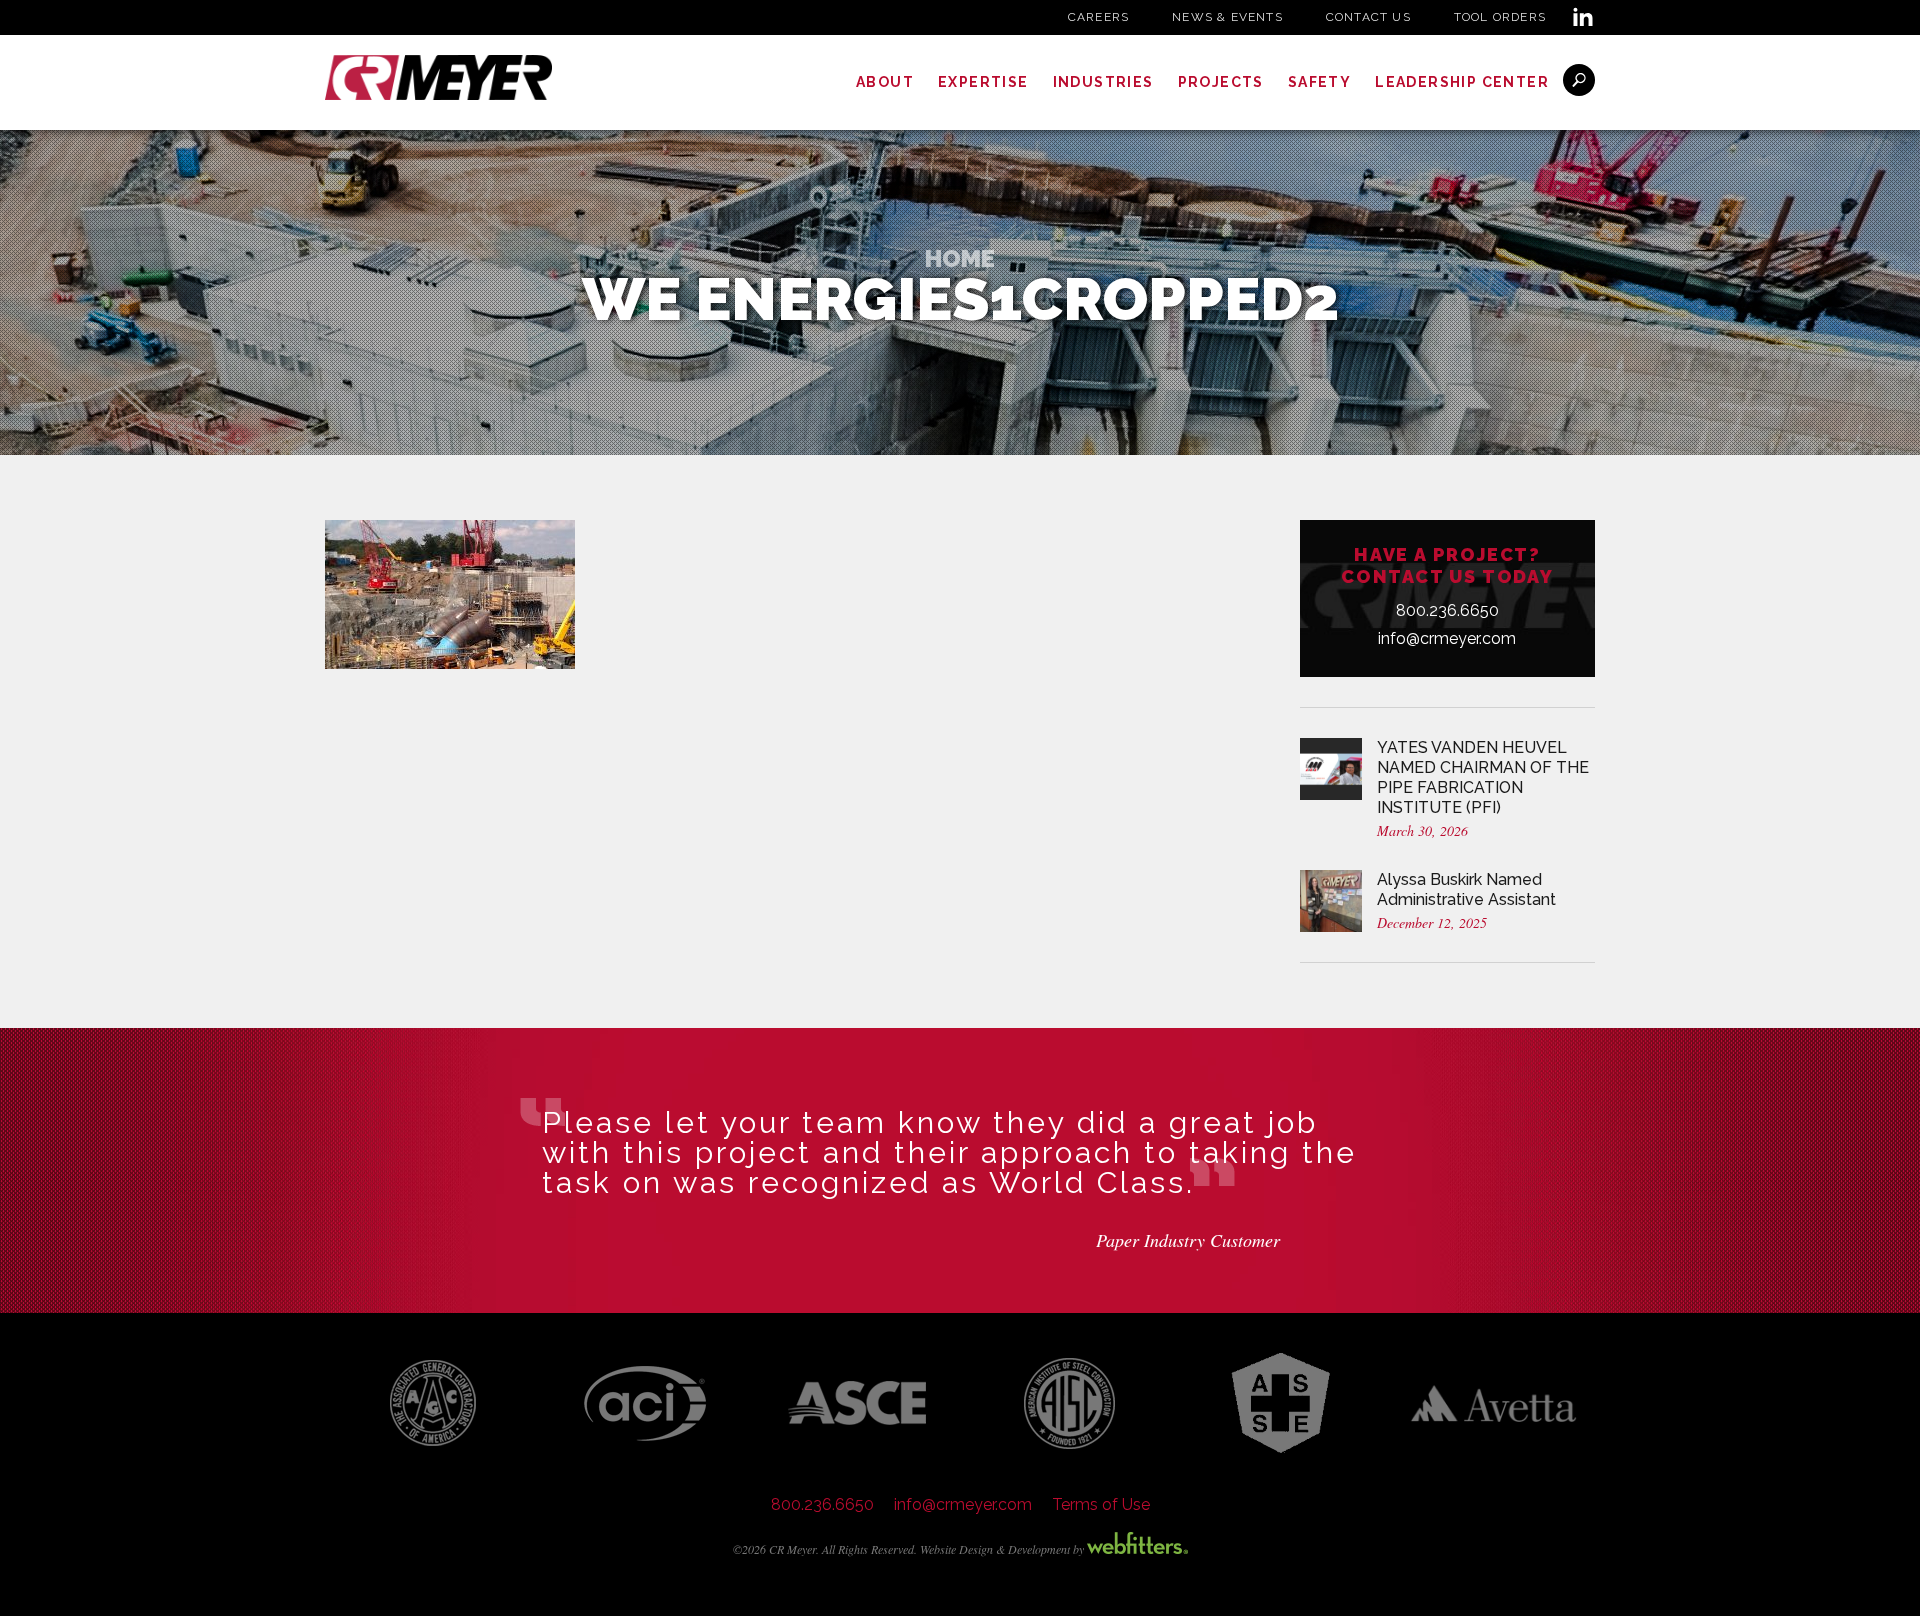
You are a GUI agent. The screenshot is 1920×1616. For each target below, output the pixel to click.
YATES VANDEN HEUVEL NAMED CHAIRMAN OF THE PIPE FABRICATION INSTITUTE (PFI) (1483, 777)
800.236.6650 (1447, 610)
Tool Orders (1500, 17)
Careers (1098, 17)
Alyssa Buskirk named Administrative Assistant (1466, 889)
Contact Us (1368, 17)
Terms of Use (1101, 1504)
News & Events (1227, 17)
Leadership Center (1462, 82)
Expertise (983, 82)
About (885, 82)
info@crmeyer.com (1447, 638)
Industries (1103, 82)
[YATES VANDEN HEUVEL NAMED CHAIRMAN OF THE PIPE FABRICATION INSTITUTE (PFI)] (1331, 768)
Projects (1221, 82)
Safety (1319, 82)
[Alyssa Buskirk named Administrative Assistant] (1331, 900)
